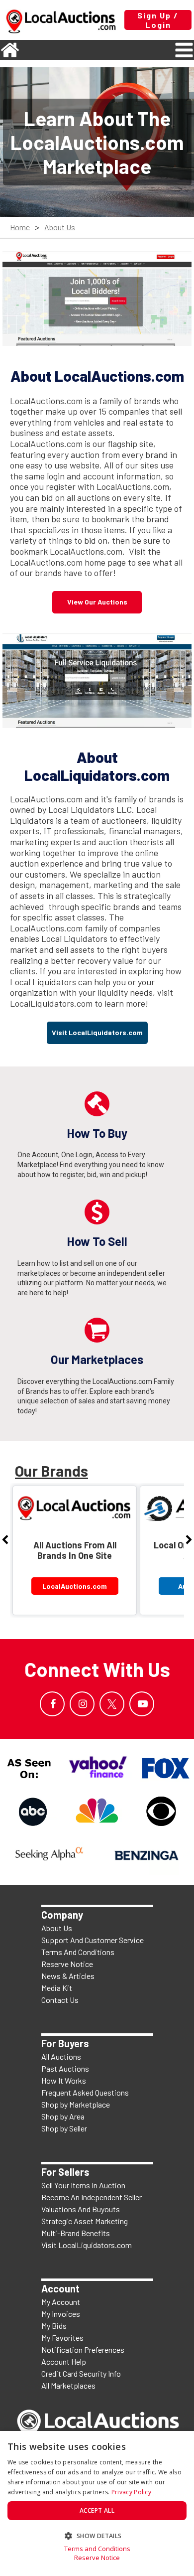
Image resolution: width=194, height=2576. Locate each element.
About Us (60, 227)
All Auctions (61, 2056)
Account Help (64, 2361)
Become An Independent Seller (92, 2197)
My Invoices (61, 2314)
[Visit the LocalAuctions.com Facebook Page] (52, 1704)
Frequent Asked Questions (85, 2092)
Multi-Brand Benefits (76, 2233)
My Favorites (62, 2338)
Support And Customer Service (93, 1940)
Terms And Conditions (78, 1952)
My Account (61, 2302)
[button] (97, 2535)
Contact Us (60, 2000)
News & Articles (68, 1976)
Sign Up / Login (158, 20)
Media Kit (57, 1988)
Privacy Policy (131, 2492)
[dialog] (97, 2503)
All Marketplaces (68, 2385)
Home (20, 227)
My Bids (54, 2326)
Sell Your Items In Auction (83, 2185)
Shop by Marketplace (76, 2104)
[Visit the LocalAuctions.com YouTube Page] (142, 1704)
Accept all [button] (97, 2510)
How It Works (64, 2080)
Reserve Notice (67, 1964)
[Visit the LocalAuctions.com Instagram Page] (82, 1704)
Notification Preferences (83, 2349)
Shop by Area (63, 2116)
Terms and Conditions (97, 2549)
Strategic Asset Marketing (85, 2221)
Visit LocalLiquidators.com (87, 2245)
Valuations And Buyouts (81, 2209)
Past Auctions (65, 2068)
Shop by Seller (64, 2128)
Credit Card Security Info (81, 2373)
